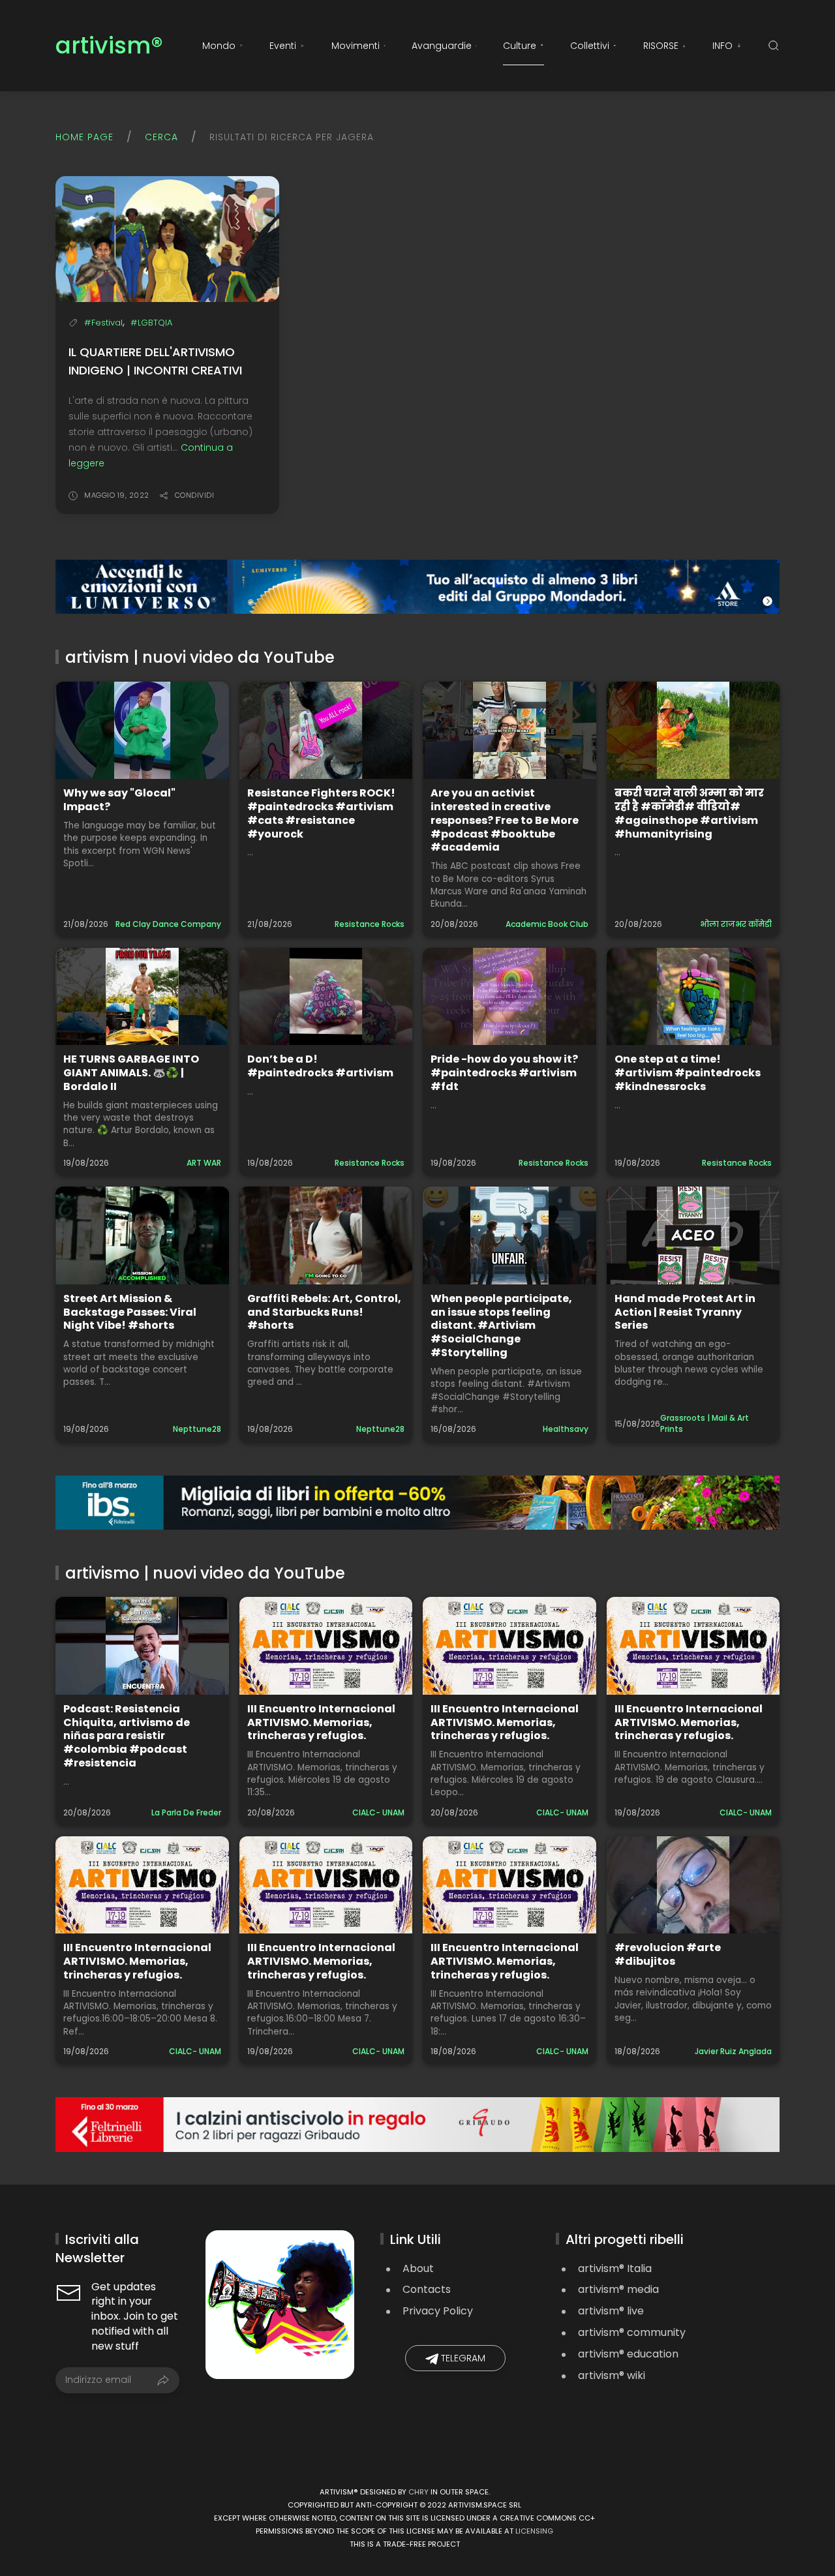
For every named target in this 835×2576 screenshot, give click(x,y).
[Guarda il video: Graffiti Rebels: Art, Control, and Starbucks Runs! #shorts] (326, 1235)
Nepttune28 (197, 1429)
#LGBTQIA (151, 323)
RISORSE (661, 46)
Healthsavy (566, 1429)
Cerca (161, 137)
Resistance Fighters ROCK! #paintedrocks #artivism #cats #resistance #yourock (321, 813)
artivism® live (611, 2311)
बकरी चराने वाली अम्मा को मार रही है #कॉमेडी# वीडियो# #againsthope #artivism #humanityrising (689, 813)
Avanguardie (442, 46)
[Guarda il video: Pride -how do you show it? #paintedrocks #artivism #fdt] (509, 996)
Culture (520, 46)
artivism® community (632, 2332)
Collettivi (590, 46)
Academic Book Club (547, 924)
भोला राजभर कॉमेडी (736, 924)
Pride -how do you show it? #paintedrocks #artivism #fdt (504, 1073)
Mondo (219, 46)
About (418, 2268)
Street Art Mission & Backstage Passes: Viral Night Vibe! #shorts (130, 1312)
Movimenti (356, 46)
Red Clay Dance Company (168, 924)
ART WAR (204, 1163)
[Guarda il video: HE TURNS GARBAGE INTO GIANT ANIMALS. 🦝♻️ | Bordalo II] (142, 996)
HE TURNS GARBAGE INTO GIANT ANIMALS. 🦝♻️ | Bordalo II (131, 1073)
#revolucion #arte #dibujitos (668, 1954)
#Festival (103, 323)
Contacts (427, 2289)
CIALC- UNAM (378, 1812)
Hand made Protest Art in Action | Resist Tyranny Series (685, 1312)
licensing (534, 2531)
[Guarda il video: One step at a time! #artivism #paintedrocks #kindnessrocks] (693, 996)
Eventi (283, 46)
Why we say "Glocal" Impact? (119, 800)
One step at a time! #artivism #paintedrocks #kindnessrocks (688, 1073)
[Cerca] (774, 46)
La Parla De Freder (186, 1812)
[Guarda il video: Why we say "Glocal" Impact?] (142, 730)
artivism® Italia (615, 2268)
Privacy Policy (438, 2311)
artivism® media (618, 2289)
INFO (722, 46)
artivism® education (628, 2354)
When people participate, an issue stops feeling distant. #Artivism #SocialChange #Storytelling (501, 1326)
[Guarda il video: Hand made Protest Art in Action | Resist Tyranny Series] (693, 1235)
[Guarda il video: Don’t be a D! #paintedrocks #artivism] (326, 996)
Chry (418, 2492)
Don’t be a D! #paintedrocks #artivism (320, 1066)
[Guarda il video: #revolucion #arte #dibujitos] (693, 1885)
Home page (84, 137)
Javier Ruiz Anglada (733, 2051)
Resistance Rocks (370, 924)
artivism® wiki (612, 2375)
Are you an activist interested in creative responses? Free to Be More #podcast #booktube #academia (505, 820)
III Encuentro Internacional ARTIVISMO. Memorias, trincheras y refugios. (321, 1722)
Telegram (462, 2358)
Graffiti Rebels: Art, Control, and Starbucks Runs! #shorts (324, 1312)
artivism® (109, 46)
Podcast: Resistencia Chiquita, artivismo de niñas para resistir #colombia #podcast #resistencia (127, 1736)
